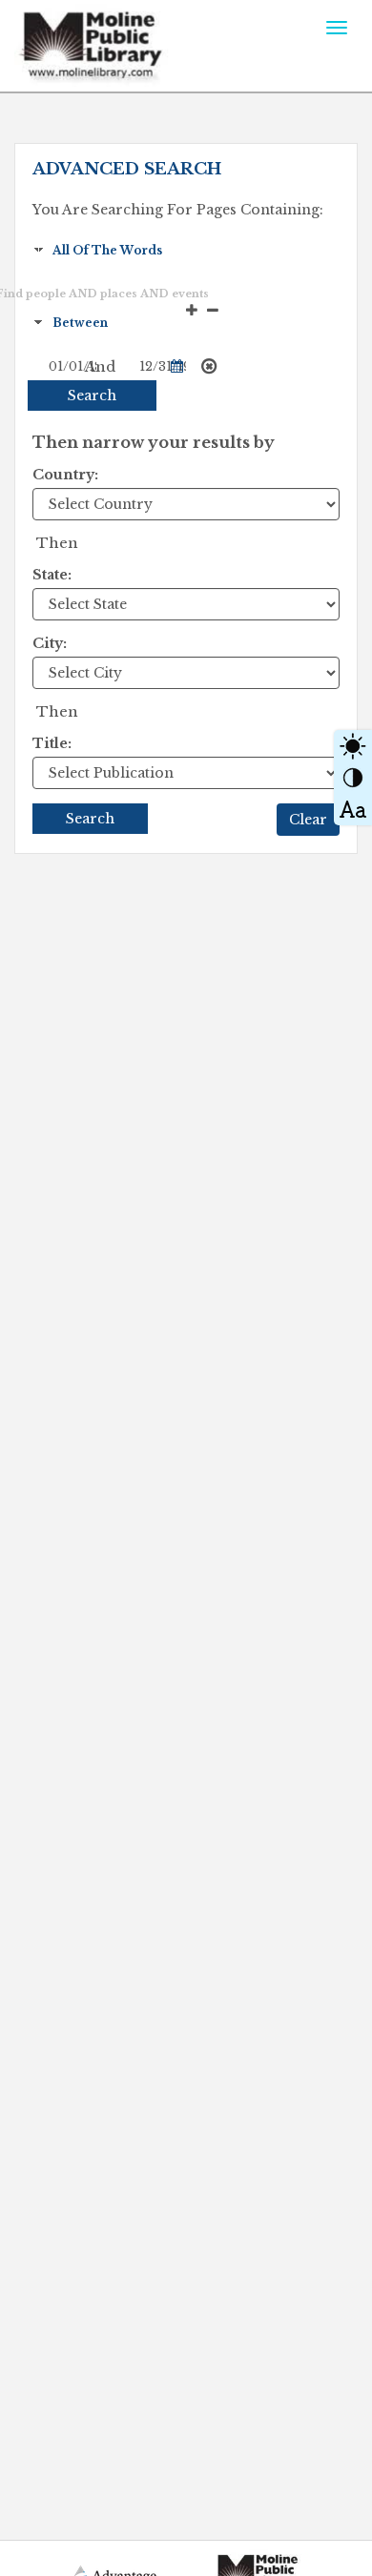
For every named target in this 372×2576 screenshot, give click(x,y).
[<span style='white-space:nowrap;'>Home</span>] (130, 43)
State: (52, 575)
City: (50, 643)
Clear (308, 820)
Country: (65, 475)
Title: (52, 743)
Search (92, 396)
